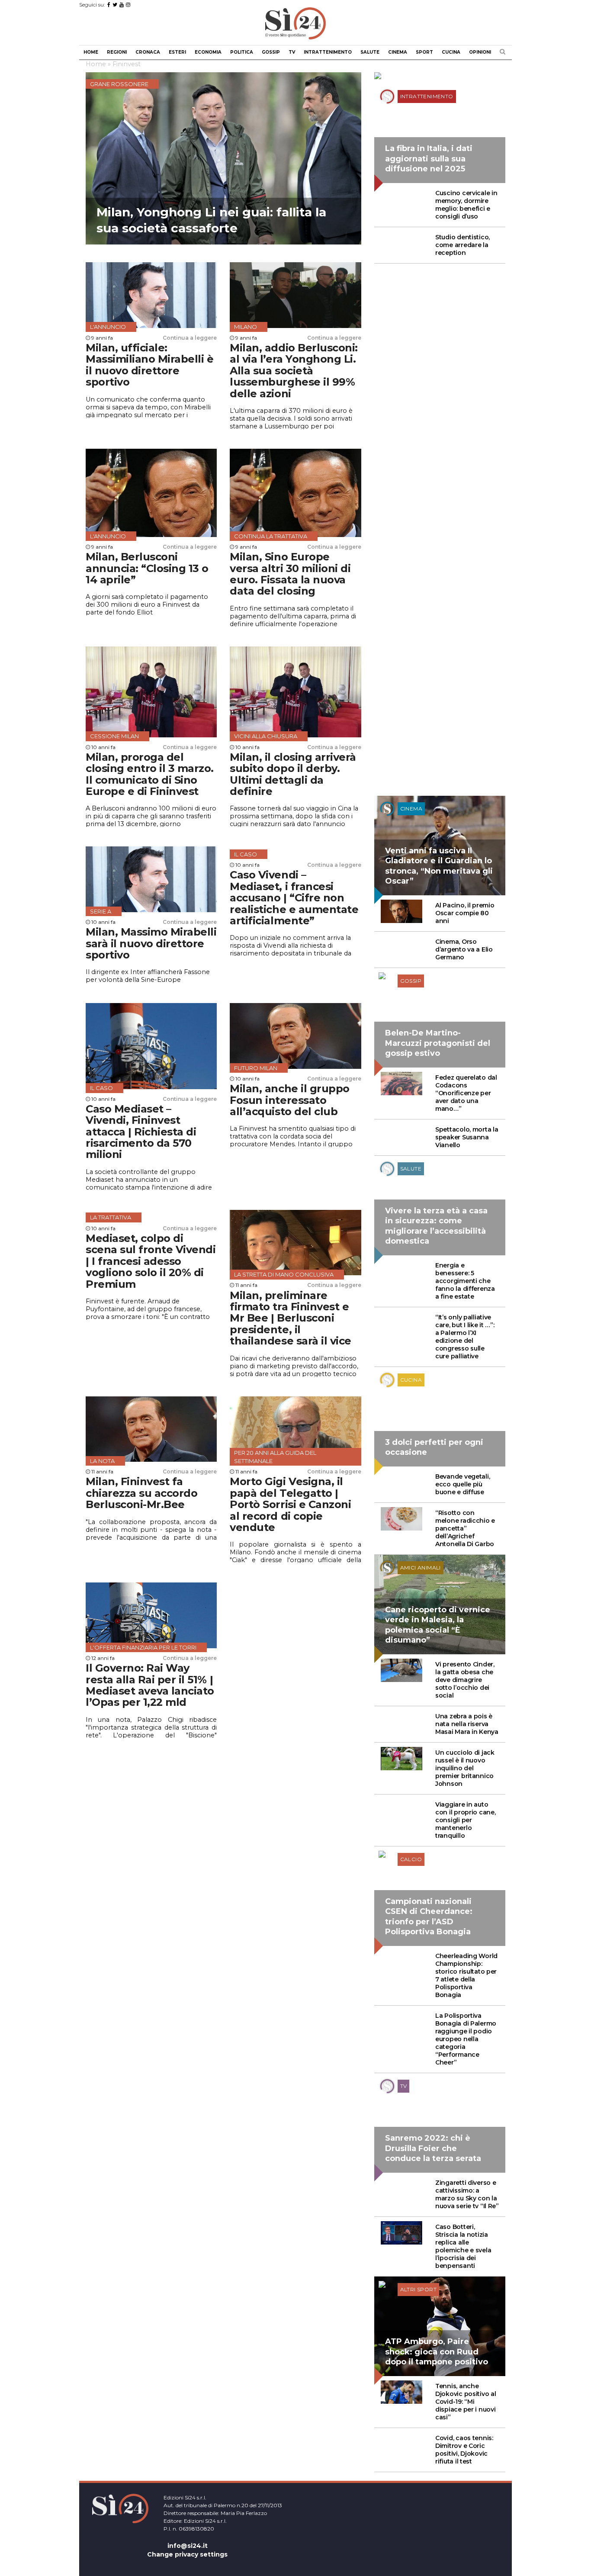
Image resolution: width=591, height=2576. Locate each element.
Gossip (271, 52)
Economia (208, 52)
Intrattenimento (328, 52)
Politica (242, 52)
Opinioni (480, 52)
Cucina (451, 52)
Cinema (398, 52)
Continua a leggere (190, 338)
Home (91, 52)
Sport (424, 52)
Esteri (177, 52)
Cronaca (148, 52)
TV (292, 52)
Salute (370, 52)
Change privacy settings (187, 2554)
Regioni (117, 52)
